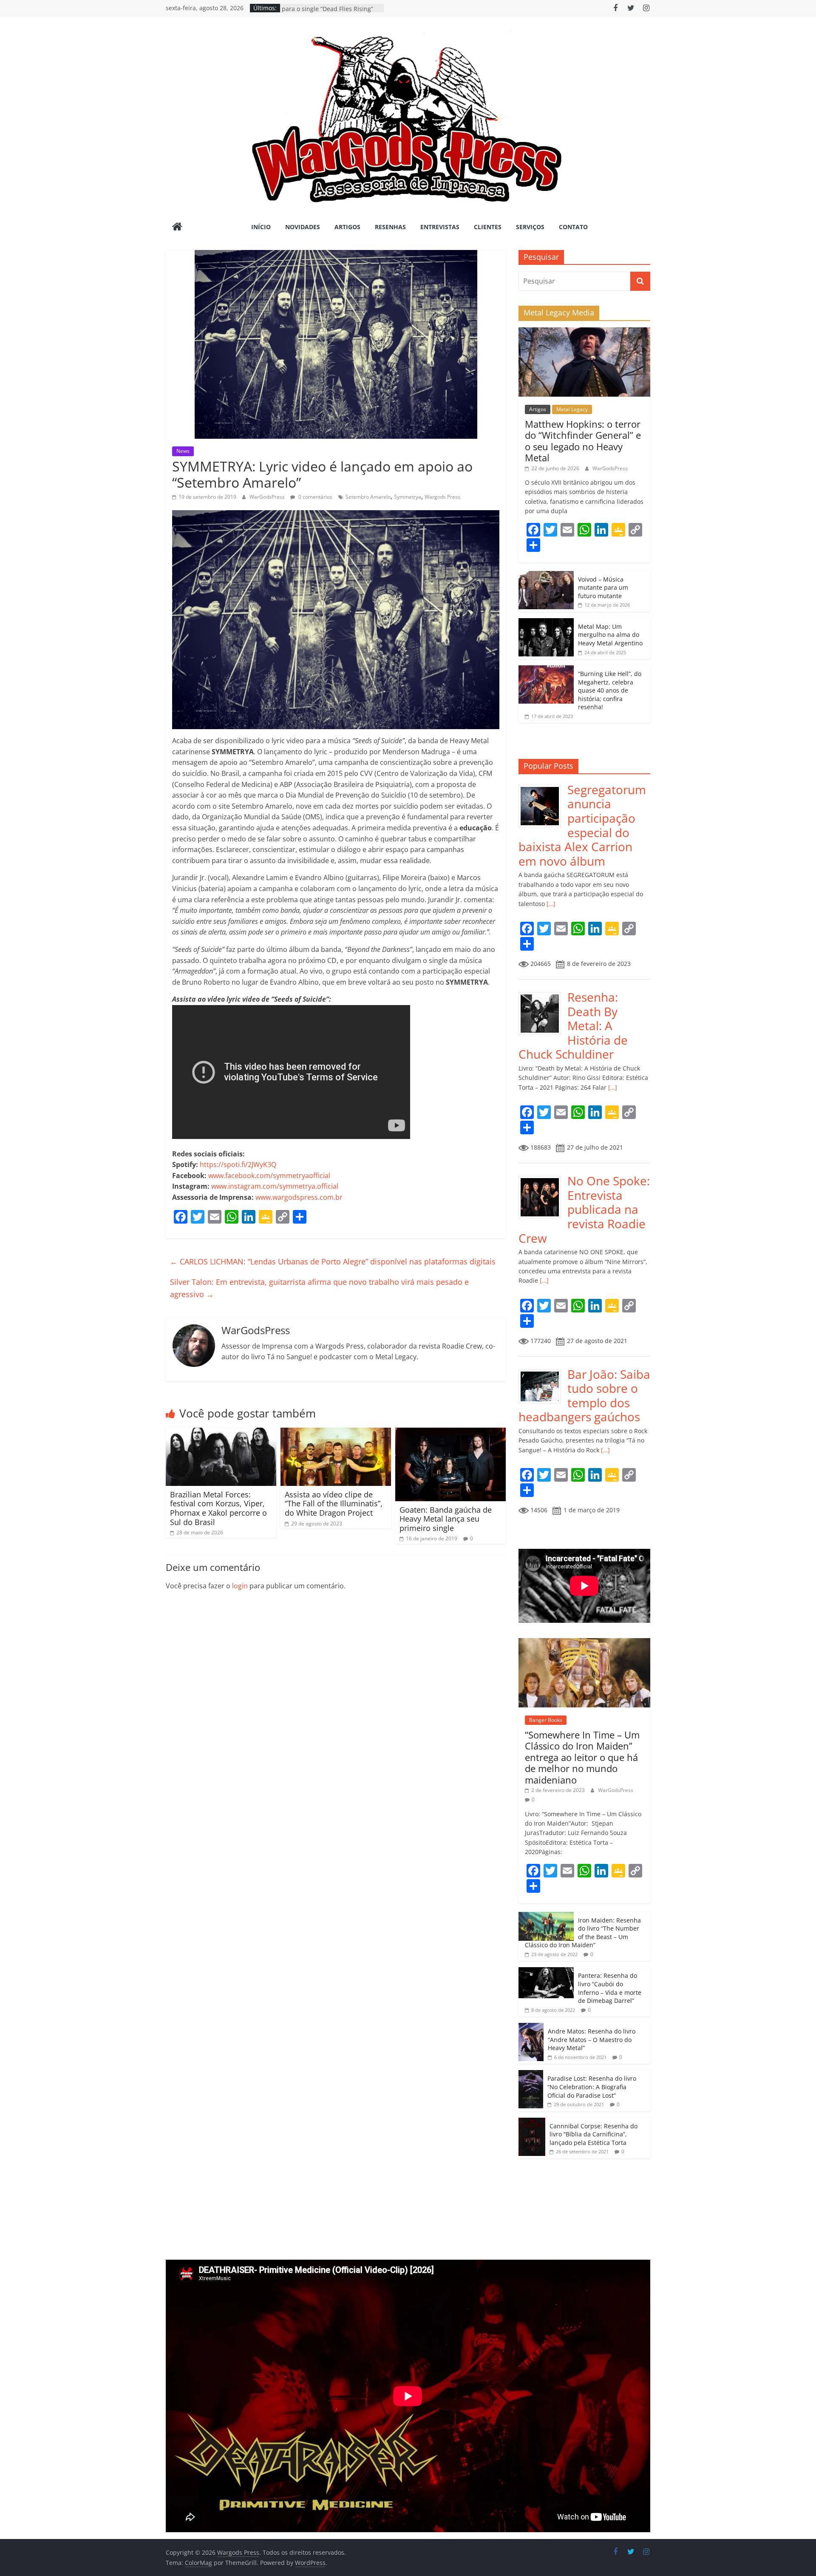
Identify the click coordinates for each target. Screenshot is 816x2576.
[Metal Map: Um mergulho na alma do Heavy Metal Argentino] (546, 623)
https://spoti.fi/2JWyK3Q (238, 1164)
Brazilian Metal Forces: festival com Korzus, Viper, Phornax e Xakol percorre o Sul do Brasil (218, 1508)
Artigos (347, 227)
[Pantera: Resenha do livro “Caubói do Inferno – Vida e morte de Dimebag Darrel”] (546, 1972)
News (183, 451)
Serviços (530, 227)
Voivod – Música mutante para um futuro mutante (603, 588)
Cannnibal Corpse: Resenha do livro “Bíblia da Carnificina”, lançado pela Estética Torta (594, 2134)
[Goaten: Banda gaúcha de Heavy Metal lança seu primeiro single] (450, 1433)
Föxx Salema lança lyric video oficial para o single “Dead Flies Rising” (332, 12)
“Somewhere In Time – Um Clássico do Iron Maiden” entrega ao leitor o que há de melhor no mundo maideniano (582, 1757)
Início (261, 227)
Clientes (488, 227)
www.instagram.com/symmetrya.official (275, 1186)
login (240, 1586)
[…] (550, 904)
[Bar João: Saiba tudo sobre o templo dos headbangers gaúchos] (543, 1372)
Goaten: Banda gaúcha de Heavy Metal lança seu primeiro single (446, 1519)
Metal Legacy (572, 409)
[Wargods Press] (177, 227)
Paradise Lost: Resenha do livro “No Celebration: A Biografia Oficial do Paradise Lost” (592, 2087)
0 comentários (315, 497)
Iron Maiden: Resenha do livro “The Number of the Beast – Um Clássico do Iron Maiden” (583, 1933)
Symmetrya (408, 497)
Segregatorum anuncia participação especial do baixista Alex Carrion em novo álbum (582, 825)
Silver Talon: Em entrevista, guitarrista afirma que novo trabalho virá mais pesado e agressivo (319, 1288)
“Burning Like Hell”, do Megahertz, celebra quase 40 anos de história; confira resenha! (610, 690)
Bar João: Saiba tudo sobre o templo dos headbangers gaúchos (584, 1396)
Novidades (303, 227)
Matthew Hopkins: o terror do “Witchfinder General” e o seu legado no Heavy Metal (583, 441)
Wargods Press (442, 497)
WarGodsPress (268, 497)
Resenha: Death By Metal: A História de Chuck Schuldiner (573, 1025)
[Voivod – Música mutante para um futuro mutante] (546, 575)
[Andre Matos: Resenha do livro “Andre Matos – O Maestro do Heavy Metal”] (531, 2027)
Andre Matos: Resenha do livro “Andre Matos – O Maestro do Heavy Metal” (592, 2039)
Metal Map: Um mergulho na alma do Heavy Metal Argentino (610, 635)
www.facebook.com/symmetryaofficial (269, 1176)
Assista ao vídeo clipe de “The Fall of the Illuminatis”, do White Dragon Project (334, 1504)
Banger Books (546, 1720)
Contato (573, 227)
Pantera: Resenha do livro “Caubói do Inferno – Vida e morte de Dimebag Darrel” (610, 1988)
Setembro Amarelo (368, 497)
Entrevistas (440, 227)
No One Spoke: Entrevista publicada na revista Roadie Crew (584, 1209)
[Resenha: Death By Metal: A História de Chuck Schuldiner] (543, 995)
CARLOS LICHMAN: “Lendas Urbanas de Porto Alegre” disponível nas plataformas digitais (333, 1261)
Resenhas (390, 227)
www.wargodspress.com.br (299, 1197)
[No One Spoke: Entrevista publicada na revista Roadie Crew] (543, 1178)
